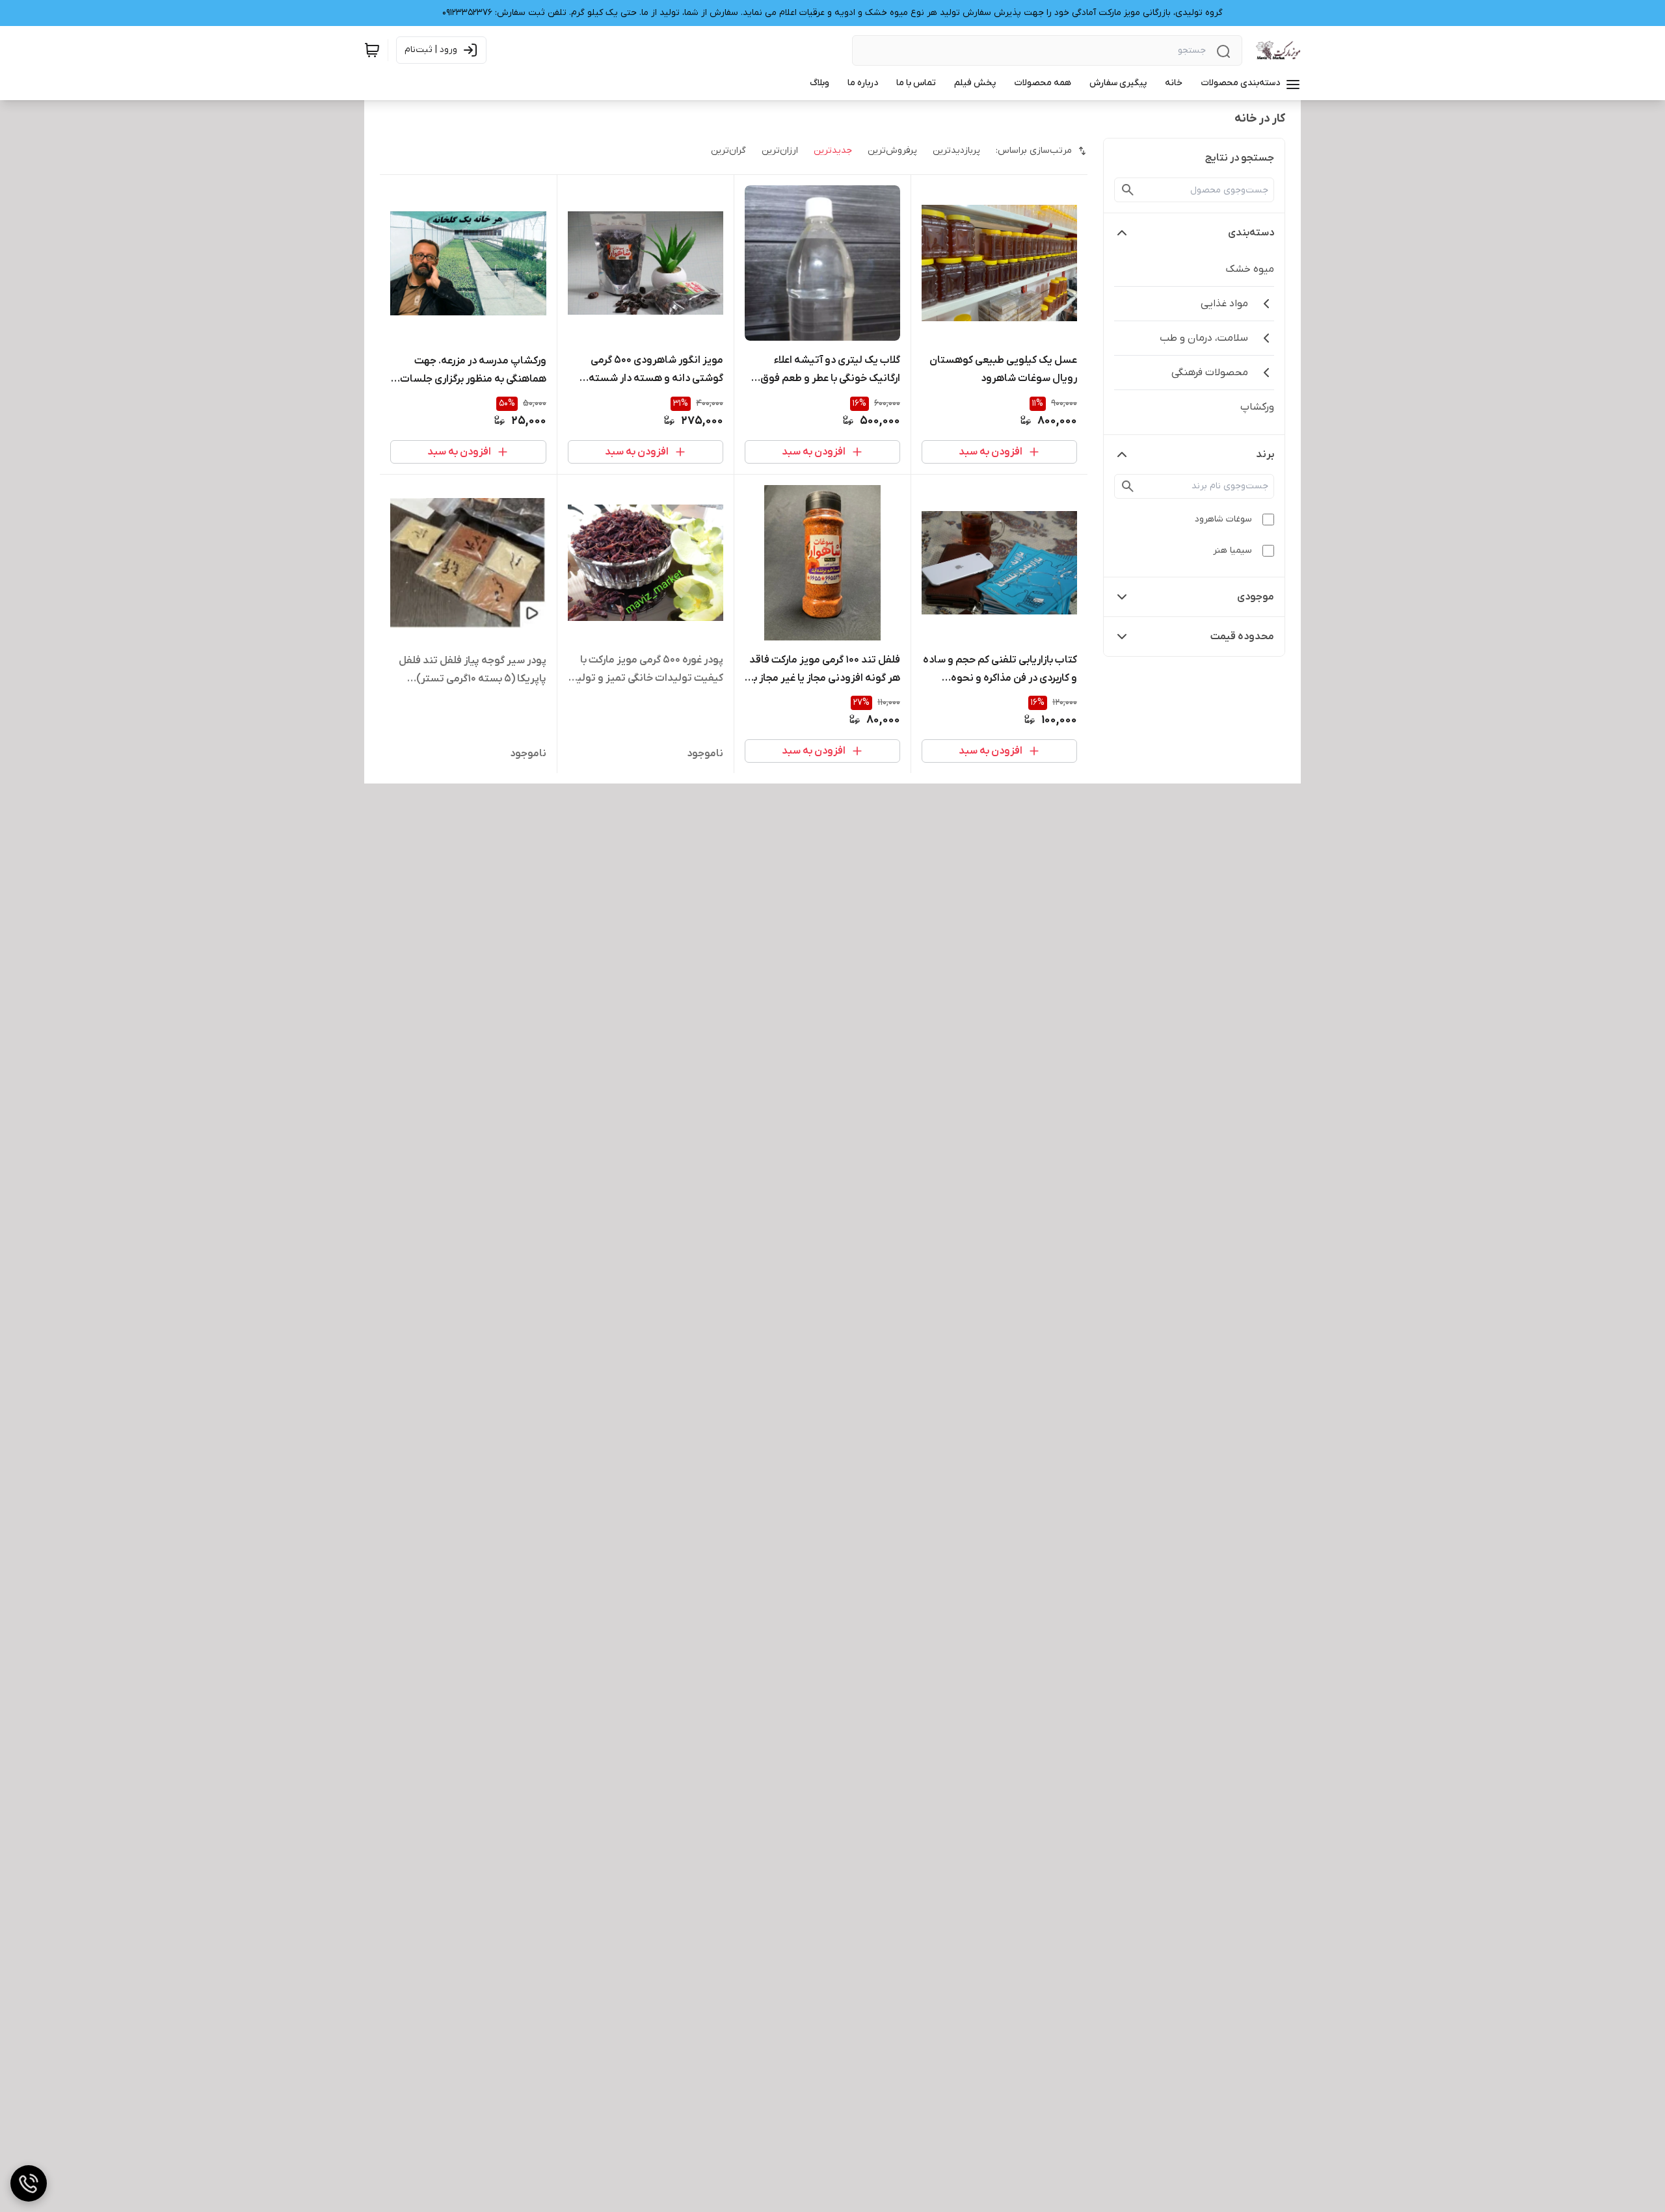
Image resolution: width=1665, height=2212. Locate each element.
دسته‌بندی (1251, 233)
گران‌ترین (728, 151)
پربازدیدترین (956, 151)
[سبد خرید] (372, 50)
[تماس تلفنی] (29, 2183)
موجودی (1256, 597)
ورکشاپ (1257, 407)
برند (1265, 454)
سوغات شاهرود (1223, 519)
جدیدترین (833, 151)
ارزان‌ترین (780, 151)
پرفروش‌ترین (892, 151)
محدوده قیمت (1242, 637)
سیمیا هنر (1232, 550)
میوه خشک (1250, 269)
